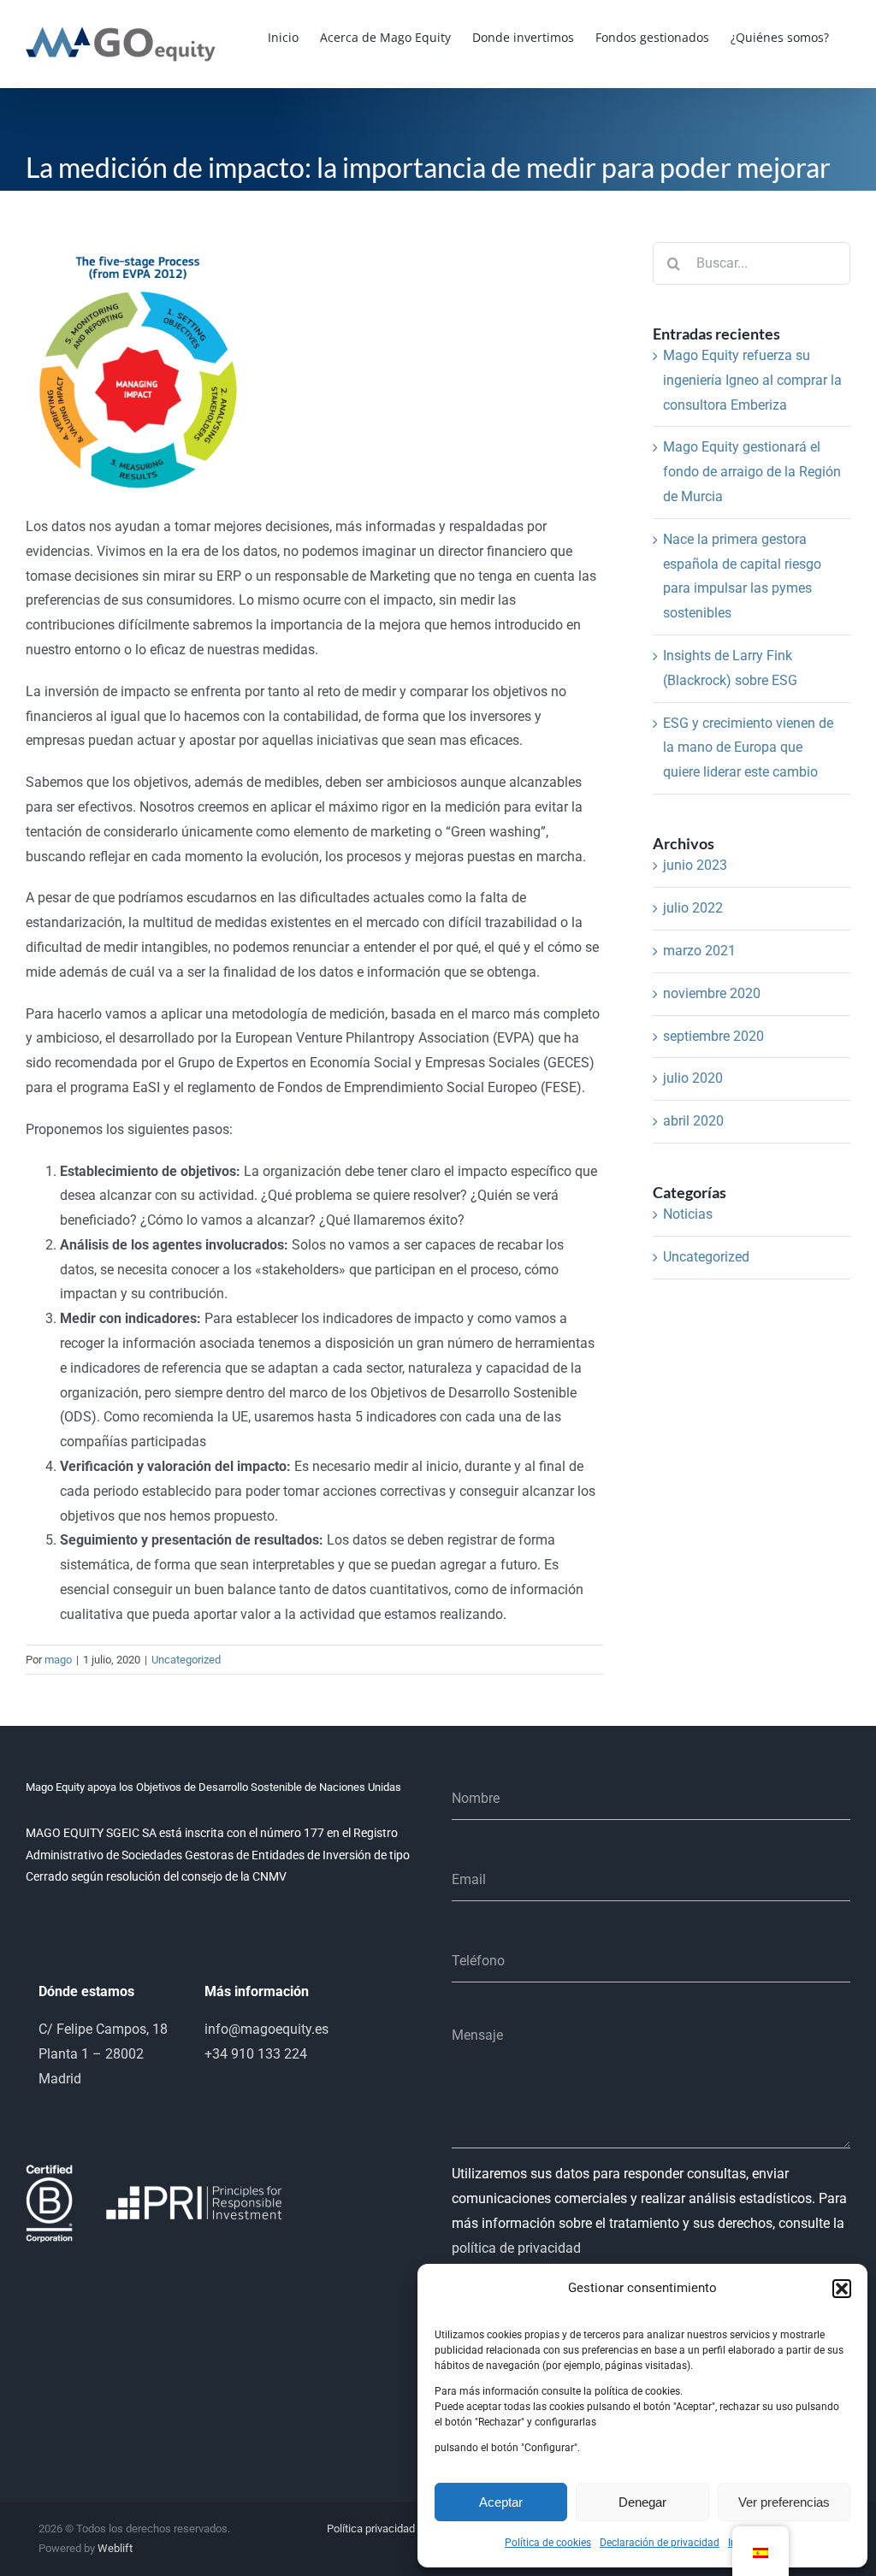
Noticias (688, 1214)
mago (58, 1660)
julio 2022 (693, 908)
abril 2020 (693, 1121)
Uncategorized (186, 1660)
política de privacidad (516, 2248)
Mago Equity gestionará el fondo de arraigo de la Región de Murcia (752, 472)
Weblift (115, 2548)
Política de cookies (548, 2543)
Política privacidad (371, 2529)
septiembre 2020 (713, 1036)
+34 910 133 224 (256, 2054)
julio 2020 (693, 1078)
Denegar (642, 2502)
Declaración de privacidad (660, 2543)
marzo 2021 (699, 951)
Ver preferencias (784, 2502)
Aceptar (501, 2502)
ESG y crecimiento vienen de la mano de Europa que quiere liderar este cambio (748, 748)
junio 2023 (695, 865)
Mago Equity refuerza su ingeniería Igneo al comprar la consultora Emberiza (752, 380)
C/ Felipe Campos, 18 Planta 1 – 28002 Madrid (103, 2054)
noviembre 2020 (712, 993)
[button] (842, 2289)
